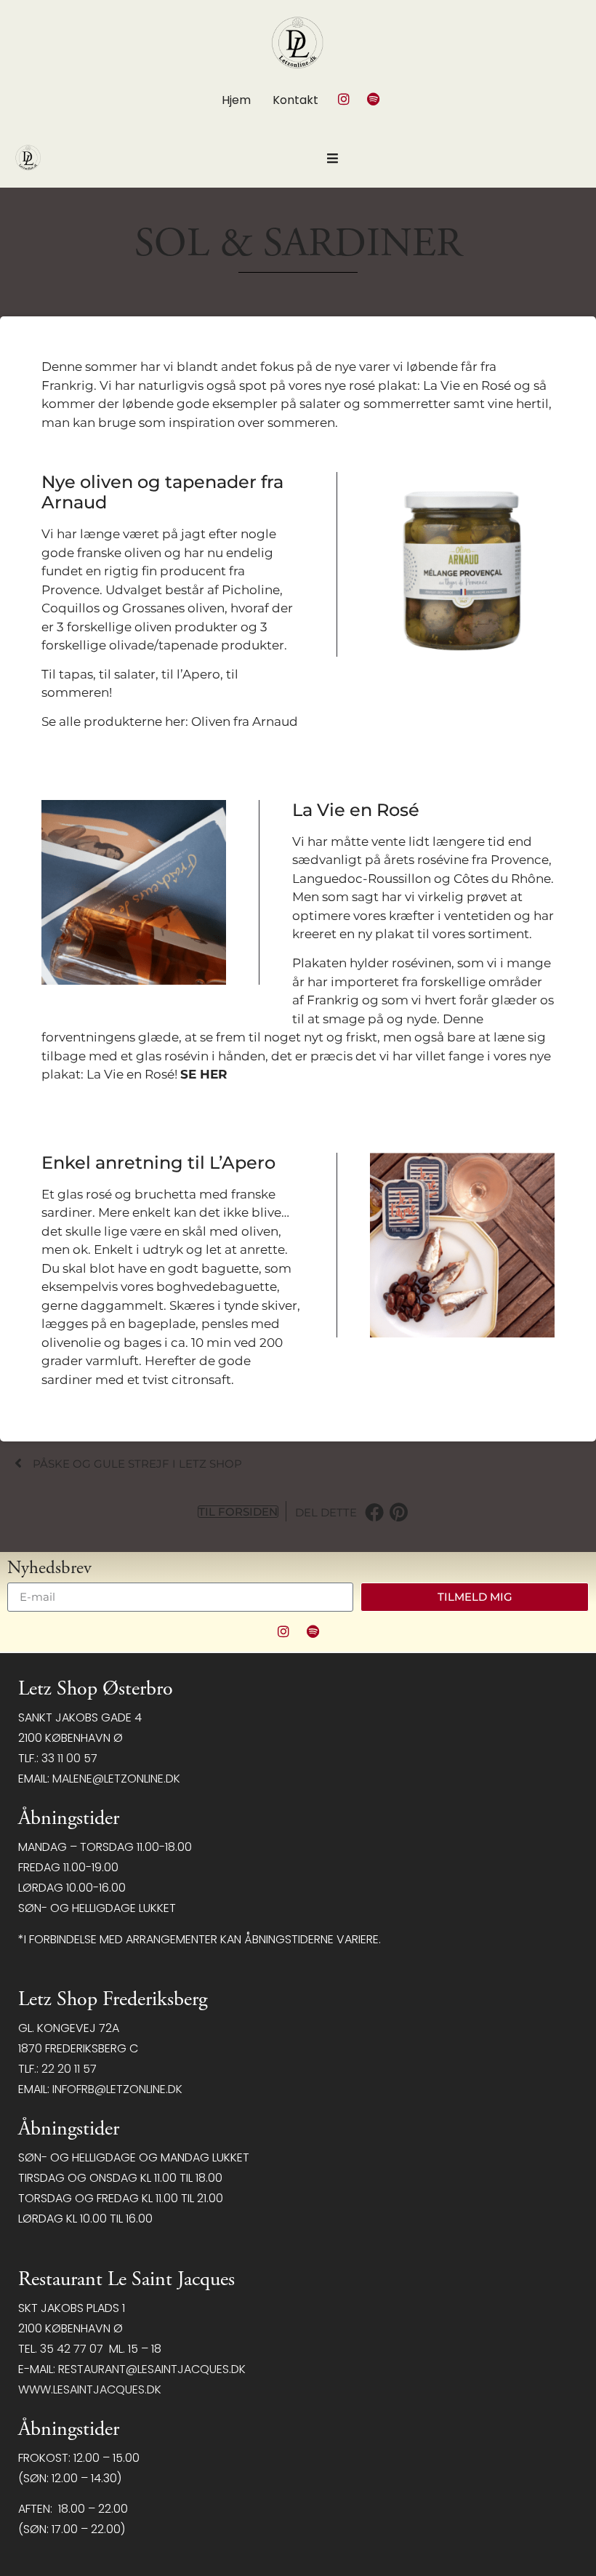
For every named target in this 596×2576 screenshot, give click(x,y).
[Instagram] (344, 99)
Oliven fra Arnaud (245, 721)
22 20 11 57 (69, 2069)
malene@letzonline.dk (116, 1779)
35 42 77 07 (72, 2349)
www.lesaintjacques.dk (90, 2389)
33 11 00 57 (69, 1758)
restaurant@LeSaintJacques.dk (152, 2369)
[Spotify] (374, 99)
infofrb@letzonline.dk (117, 2089)
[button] (375, 1512)
